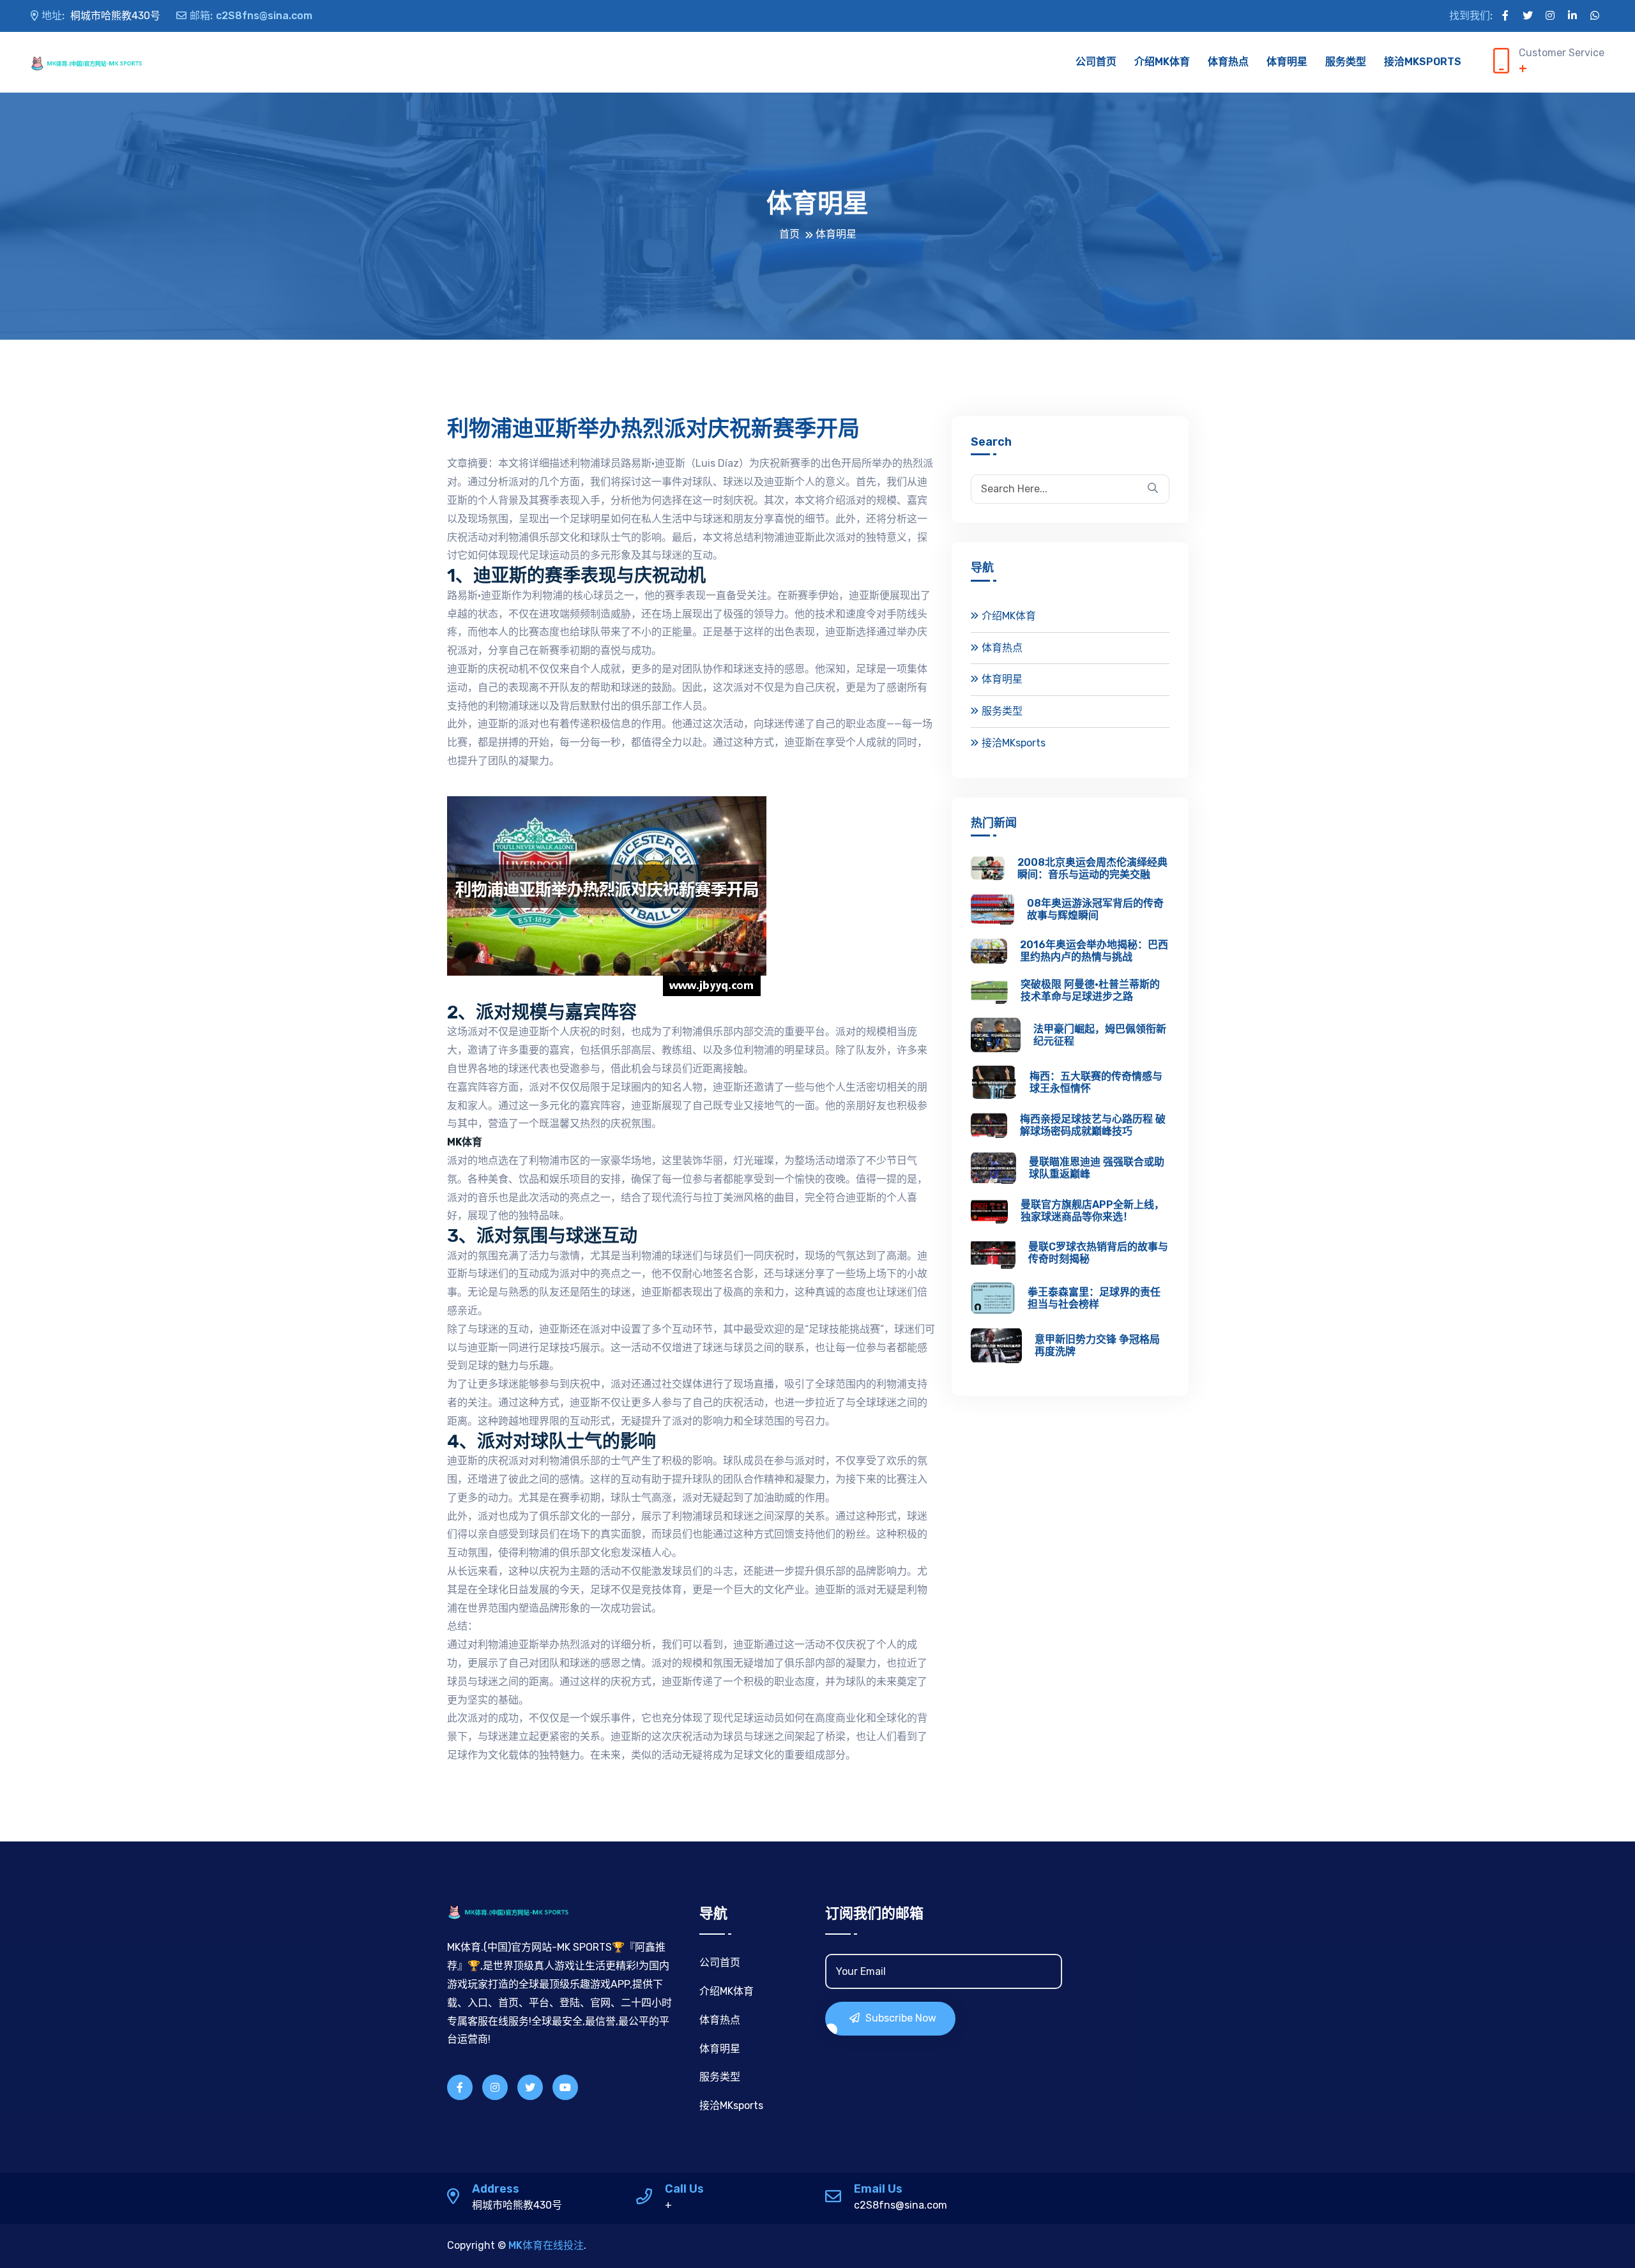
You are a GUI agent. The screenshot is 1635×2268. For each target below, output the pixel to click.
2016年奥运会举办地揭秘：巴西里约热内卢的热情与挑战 (1094, 951)
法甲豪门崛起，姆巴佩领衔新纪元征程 (1100, 1035)
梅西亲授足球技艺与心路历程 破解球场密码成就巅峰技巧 (1093, 1125)
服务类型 (1346, 62)
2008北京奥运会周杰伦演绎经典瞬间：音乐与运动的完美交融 (1092, 868)
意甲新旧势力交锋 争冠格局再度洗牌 (1097, 1345)
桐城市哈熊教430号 (101, 16)
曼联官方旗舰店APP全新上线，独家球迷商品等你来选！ (1092, 1211)
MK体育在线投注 (546, 2245)
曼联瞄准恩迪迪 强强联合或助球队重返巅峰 (1097, 1168)
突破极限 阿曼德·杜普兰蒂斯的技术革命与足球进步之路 (1090, 990)
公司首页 (1096, 62)
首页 (789, 234)
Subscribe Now (900, 2018)
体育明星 (1287, 62)
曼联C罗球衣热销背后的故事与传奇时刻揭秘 (1098, 1253)
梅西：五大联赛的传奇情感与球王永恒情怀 (1096, 1082)
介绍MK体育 (1162, 62)
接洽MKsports (1423, 62)
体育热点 (1228, 62)
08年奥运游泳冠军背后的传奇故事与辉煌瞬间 (1095, 909)
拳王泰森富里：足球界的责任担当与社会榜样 (1094, 1298)
